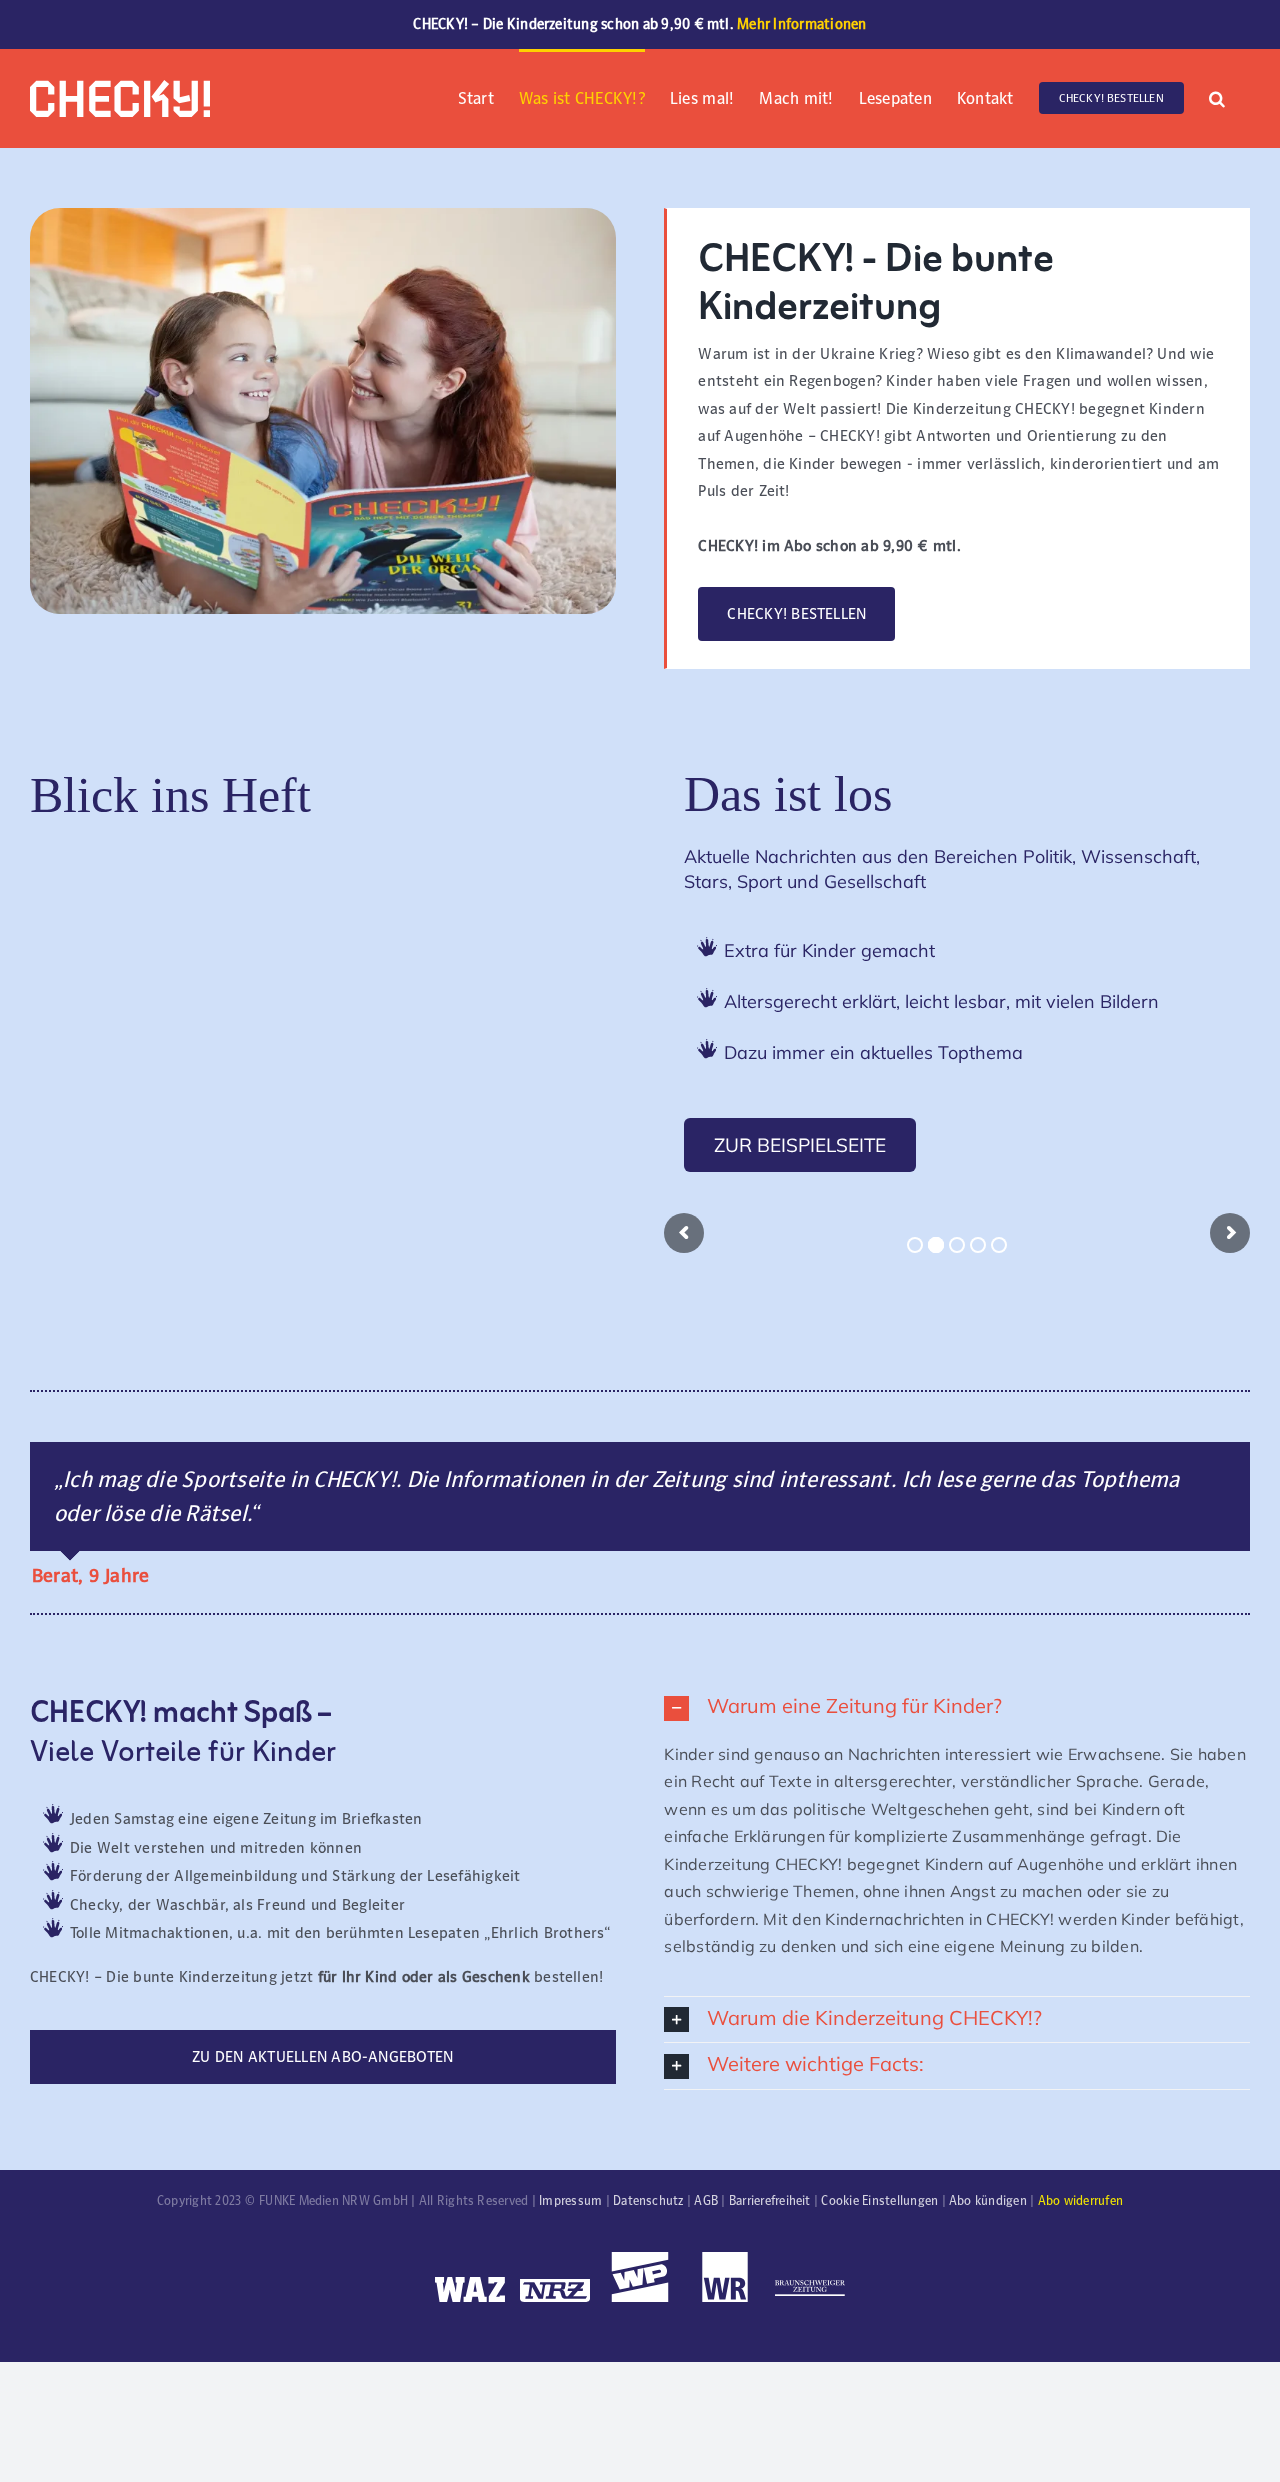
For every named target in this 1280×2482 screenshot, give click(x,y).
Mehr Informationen (801, 24)
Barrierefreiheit (770, 2201)
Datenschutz (648, 2201)
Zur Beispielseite (800, 1145)
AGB (706, 2201)
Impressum (570, 2201)
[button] (1217, 96)
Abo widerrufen (1080, 2201)
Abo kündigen (988, 2201)
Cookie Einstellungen (879, 2201)
